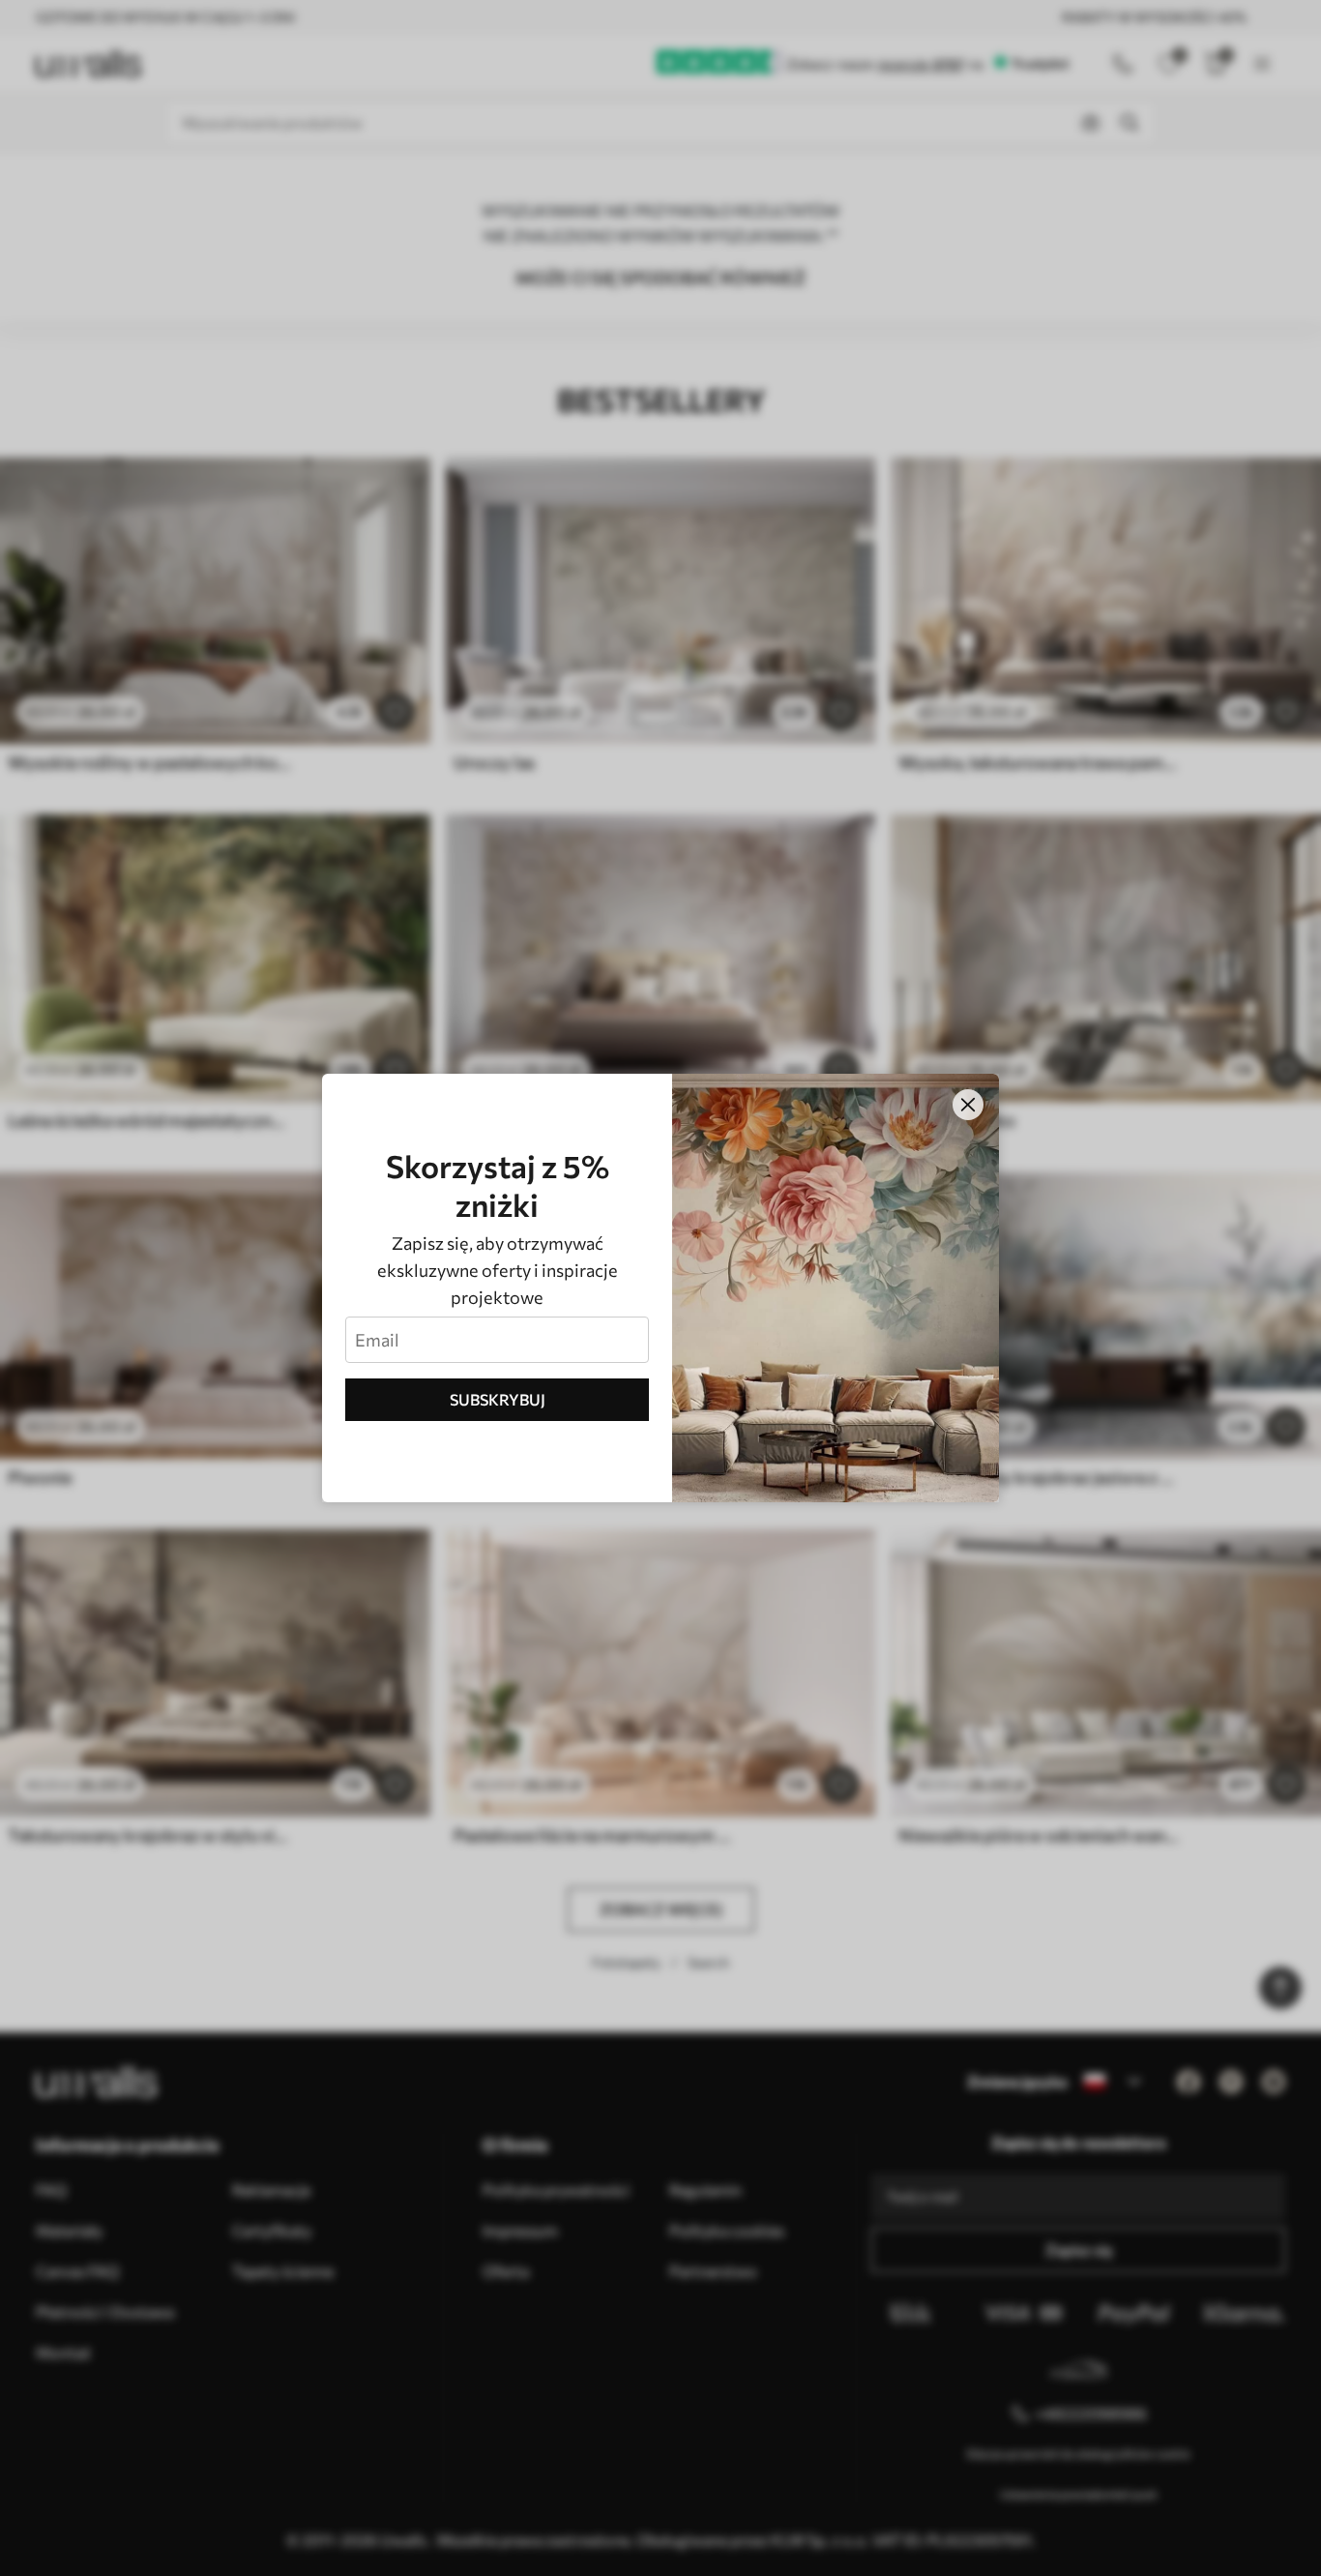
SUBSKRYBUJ (498, 1399)
